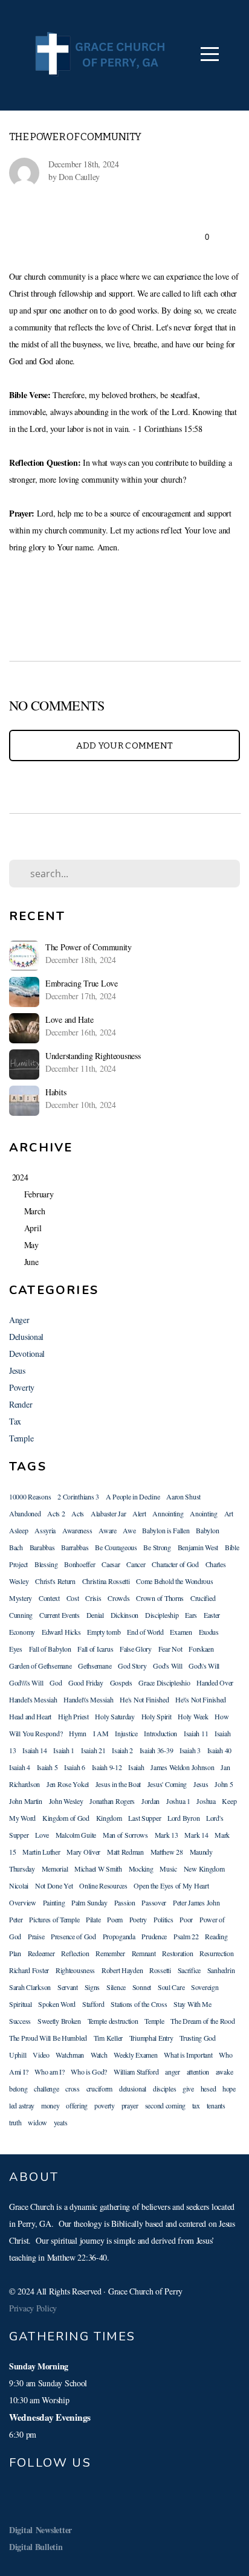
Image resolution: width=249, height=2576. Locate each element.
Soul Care (171, 1987)
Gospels (121, 1682)
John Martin (26, 1801)
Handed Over (215, 1682)
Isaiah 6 (75, 1767)
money (50, 2105)
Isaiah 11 (196, 1733)
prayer (130, 2105)
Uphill (18, 2055)
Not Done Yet (54, 1885)
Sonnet (142, 1987)
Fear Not (170, 1649)
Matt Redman (125, 1852)
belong (18, 2088)
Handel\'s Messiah (88, 1699)
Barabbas (42, 1547)
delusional (133, 2088)
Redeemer (41, 1953)
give (188, 2088)
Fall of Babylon (50, 1649)
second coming (165, 2105)
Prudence (154, 1936)
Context (49, 1598)
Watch (99, 2055)
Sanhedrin (221, 1970)
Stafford (93, 2004)
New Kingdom (204, 1869)
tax (196, 2105)
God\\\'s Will (26, 1682)
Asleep (18, 1530)
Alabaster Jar (108, 1513)
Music (168, 1869)
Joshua (206, 1801)
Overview (23, 1902)
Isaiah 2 (122, 1750)
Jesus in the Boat (118, 1784)
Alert (139, 1513)
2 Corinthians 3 (78, 1496)
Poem (115, 1919)
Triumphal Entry (151, 2038)
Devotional (27, 1354)
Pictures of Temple (54, 1919)
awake (225, 2072)
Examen (181, 1632)
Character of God (175, 1564)
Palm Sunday (89, 1902)
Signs (92, 1987)
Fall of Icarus (95, 1649)
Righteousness (75, 1970)
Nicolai (19, 1885)
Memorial (55, 1869)
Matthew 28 (167, 1852)
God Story (132, 1666)
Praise (36, 1936)
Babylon (207, 1530)
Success (20, 2021)
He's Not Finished (144, 1699)
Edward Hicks (61, 1632)
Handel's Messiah (33, 1699)
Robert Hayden (122, 1970)
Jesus (17, 1370)
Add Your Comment (125, 745)
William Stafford (136, 2072)
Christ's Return (55, 1581)
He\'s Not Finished (201, 1699)
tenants (216, 2105)
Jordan (150, 1801)
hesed (209, 2088)
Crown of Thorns (160, 1598)
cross (73, 2088)
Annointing (168, 1513)
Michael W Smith (98, 1869)
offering (77, 2105)
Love (42, 1835)
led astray (22, 2105)
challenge (46, 2088)
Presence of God (73, 1936)
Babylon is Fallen (166, 1530)
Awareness (77, 1530)
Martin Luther (41, 1852)
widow (37, 2122)
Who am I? (49, 2072)
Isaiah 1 (64, 1750)
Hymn (78, 1733)
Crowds (118, 1598)
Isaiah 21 (93, 1750)
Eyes (16, 1649)
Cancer (136, 1564)
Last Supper (144, 1818)
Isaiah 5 (47, 1767)
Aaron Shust (183, 1496)
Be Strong (157, 1547)
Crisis (93, 1598)
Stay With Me (192, 2004)
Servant (68, 1987)
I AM (101, 1733)
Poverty (22, 1387)
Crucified (203, 1598)
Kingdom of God (66, 1818)
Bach (16, 1547)
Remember (110, 1953)
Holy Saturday (115, 1716)
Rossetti (160, 1970)
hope (229, 2088)
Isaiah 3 (190, 1750)
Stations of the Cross (139, 2004)
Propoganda (119, 1936)
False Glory (136, 1649)
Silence (116, 1987)
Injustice (126, 1733)
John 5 (224, 1784)
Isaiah (136, 1767)
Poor (186, 1919)
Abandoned (25, 1513)
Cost (73, 1598)
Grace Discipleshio (164, 1682)
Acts (78, 1513)
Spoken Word (57, 2004)
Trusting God (198, 2038)
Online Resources (103, 1885)
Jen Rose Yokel (68, 1784)
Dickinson (124, 1615)
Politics (163, 1919)
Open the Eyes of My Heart (171, 1885)
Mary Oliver (83, 1852)
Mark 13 (167, 1835)
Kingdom (109, 1818)
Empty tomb (104, 1632)
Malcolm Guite (76, 1835)
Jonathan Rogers (112, 1801)
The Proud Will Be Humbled (48, 2038)
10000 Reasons (30, 1496)
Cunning (21, 1615)
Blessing (46, 1564)
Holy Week (193, 1716)
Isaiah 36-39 (157, 1750)
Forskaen (201, 1649)
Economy (22, 1632)
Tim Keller (108, 2038)
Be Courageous (116, 1547)
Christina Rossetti (106, 1581)
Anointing (203, 1513)
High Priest (73, 1716)
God (56, 1682)
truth (15, 2122)
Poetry (138, 1919)
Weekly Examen (135, 2055)
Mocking (141, 1869)
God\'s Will (204, 1666)
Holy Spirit (157, 1716)
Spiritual (20, 2004)
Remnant (144, 1953)
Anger (19, 1320)
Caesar (111, 1564)
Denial (95, 1615)
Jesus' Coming (167, 1784)
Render (21, 1404)
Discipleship (162, 1615)
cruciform (99, 2088)
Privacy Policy (33, 2308)
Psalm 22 (186, 1936)
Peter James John (196, 1902)
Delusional (26, 1337)
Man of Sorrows (125, 1835)
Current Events (60, 1615)
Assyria (45, 1530)
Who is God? (89, 2072)
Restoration (177, 1953)
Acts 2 (56, 1513)
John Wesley (66, 1801)
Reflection (75, 1953)
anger (173, 2072)
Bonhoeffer (79, 1564)
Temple (21, 1438)
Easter (212, 1615)
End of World (145, 1632)
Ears (191, 1615)
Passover (154, 1902)
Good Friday (86, 1682)
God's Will (167, 1666)
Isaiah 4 (20, 1767)
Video (41, 2055)
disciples (164, 2088)
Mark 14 (196, 1835)
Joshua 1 (178, 1801)
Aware (108, 1530)
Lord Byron (183, 1818)
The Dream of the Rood (202, 2021)
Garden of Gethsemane (40, 1666)
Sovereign (205, 1987)
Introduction (160, 1733)
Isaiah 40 (219, 1750)
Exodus (209, 1632)
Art (229, 1513)
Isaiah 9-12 (107, 1767)
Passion (125, 1902)
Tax (15, 1421)
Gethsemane (95, 1666)
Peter (16, 1919)
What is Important (188, 2055)
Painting (54, 1902)
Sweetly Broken (59, 2021)
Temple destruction (113, 2021)
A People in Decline (133, 1496)
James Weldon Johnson (182, 1767)
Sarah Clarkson (30, 1987)
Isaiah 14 (34, 1750)
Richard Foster (29, 1970)
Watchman (70, 2055)
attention (198, 2072)
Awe (129, 1530)
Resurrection (217, 1953)
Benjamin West (198, 1547)
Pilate (93, 1919)
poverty (105, 2105)
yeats (61, 2122)
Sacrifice (189, 1970)
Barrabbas (75, 1547)
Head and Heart (30, 1716)
